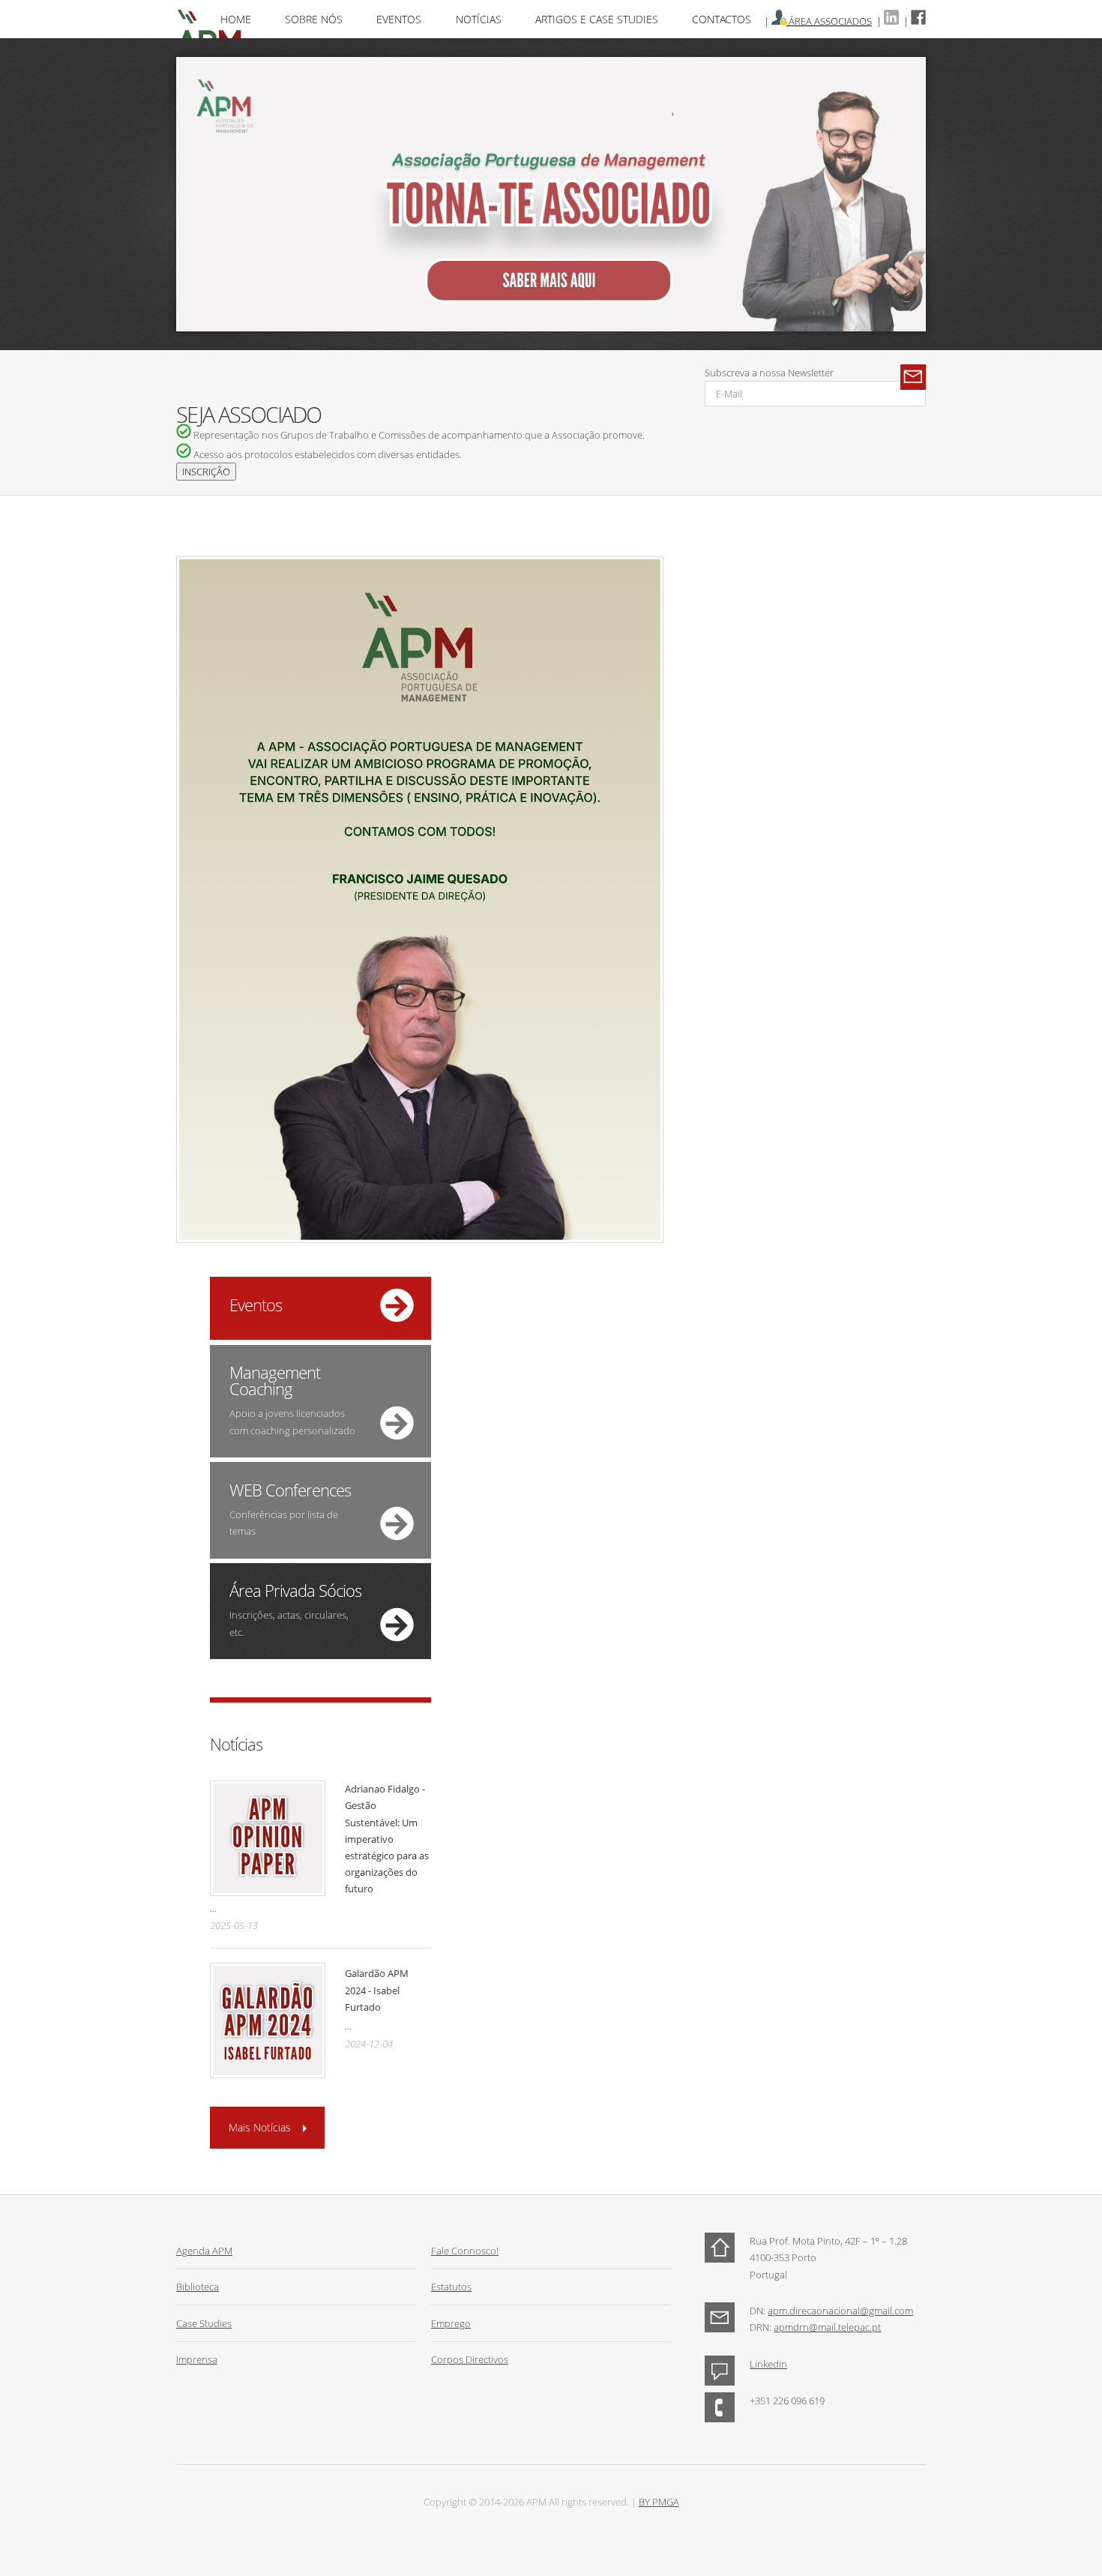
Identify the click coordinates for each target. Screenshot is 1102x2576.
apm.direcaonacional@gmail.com (840, 2311)
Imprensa (197, 2359)
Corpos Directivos (470, 2359)
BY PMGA (659, 2502)
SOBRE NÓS (314, 19)
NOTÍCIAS (479, 19)
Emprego (451, 2323)
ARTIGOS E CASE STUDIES (597, 19)
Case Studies (204, 2323)
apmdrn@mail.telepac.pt (827, 2327)
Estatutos (451, 2287)
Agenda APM (204, 2251)
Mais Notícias (260, 2127)
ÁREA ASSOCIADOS (829, 21)
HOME (236, 19)
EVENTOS (399, 19)
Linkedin (768, 2364)
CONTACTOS (722, 19)
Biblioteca (198, 2287)
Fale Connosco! (465, 2251)
